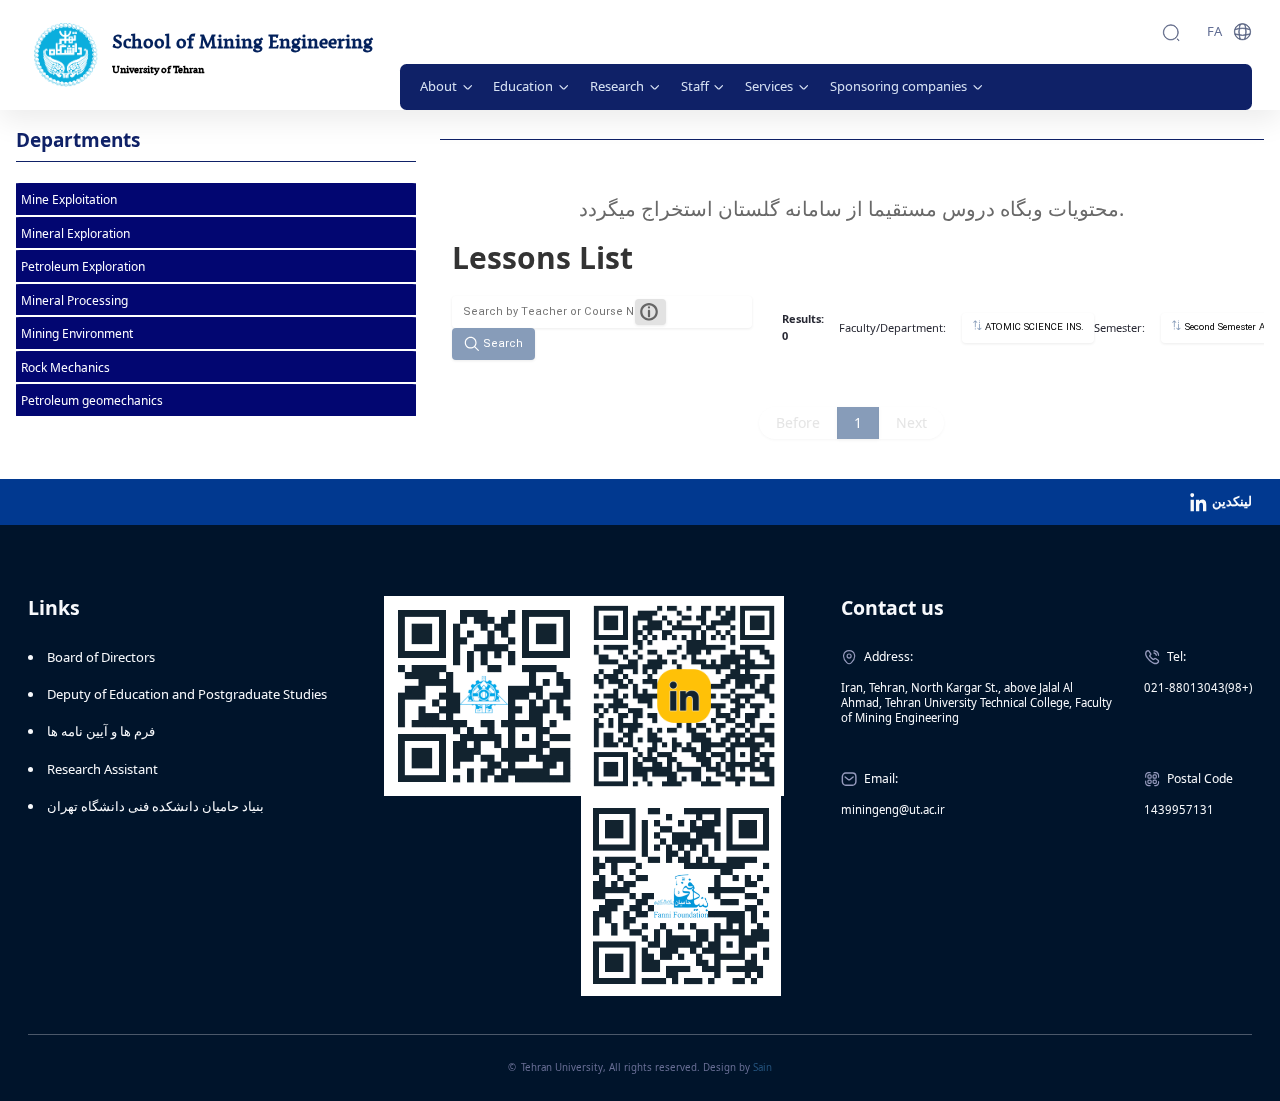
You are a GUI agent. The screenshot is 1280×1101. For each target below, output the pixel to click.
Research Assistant (102, 769)
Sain (762, 1067)
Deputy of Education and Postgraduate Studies (187, 694)
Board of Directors (101, 657)
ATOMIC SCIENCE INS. (1033, 327)
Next (911, 422)
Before (798, 422)
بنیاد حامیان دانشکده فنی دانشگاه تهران (155, 806)
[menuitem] (447, 87)
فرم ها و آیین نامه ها (101, 731)
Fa (1214, 31)
